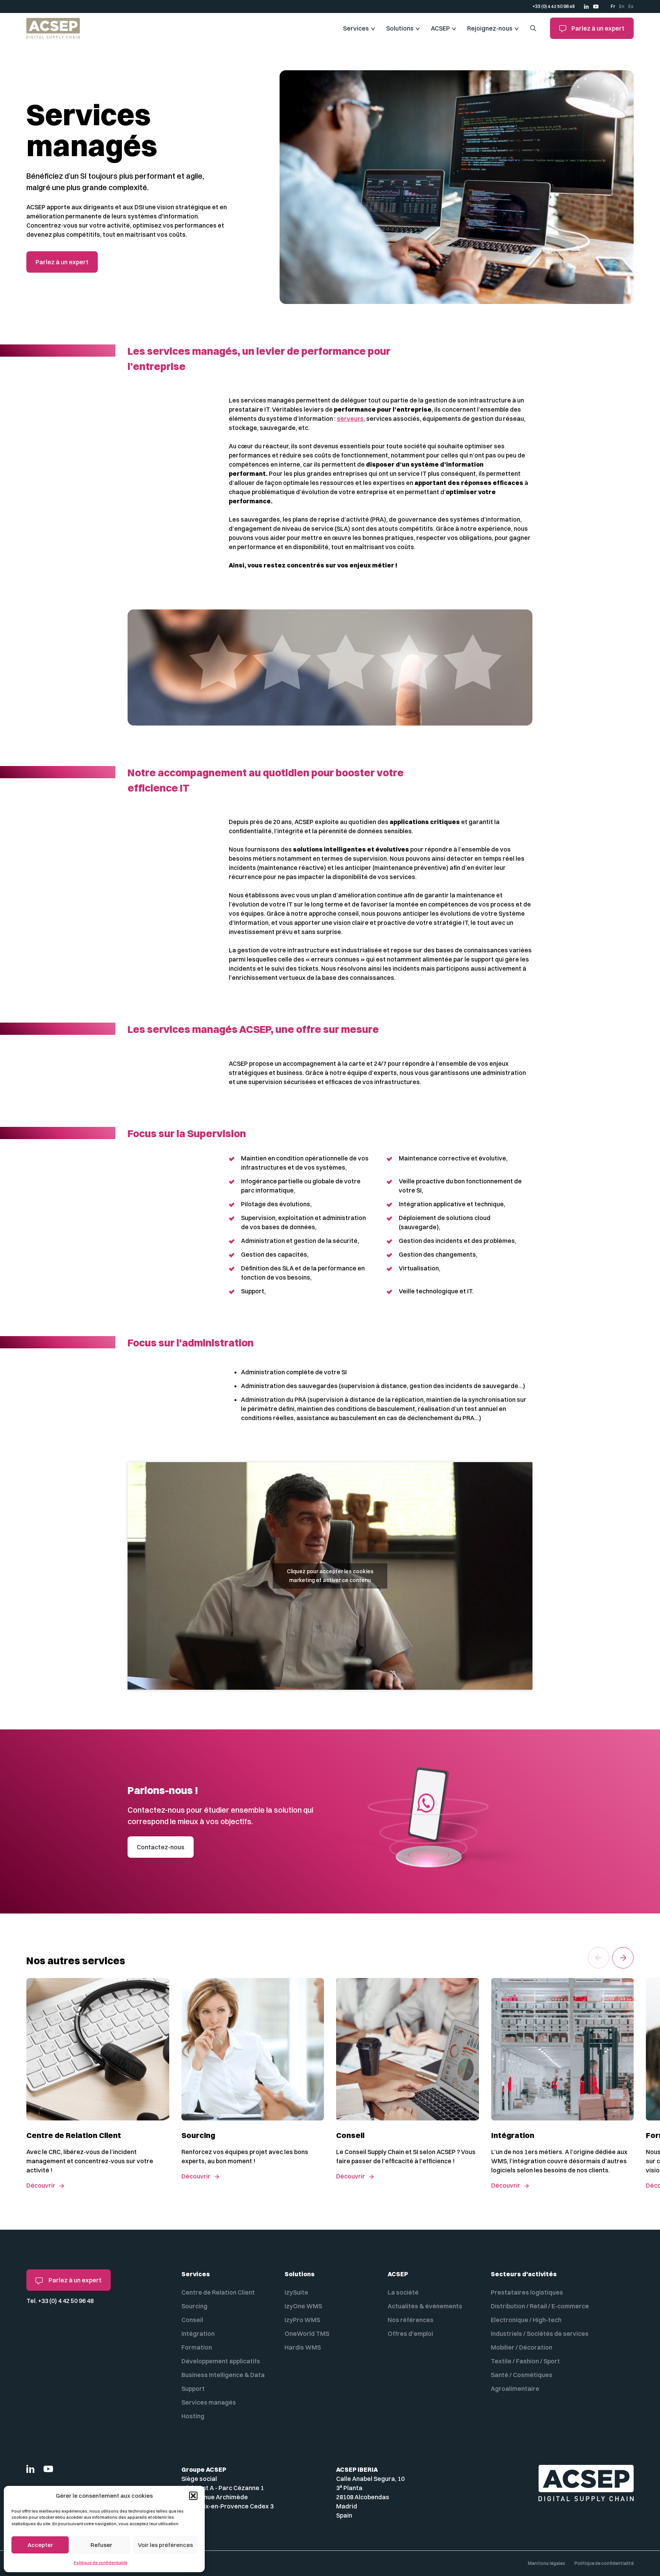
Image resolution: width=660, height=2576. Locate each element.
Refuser (101, 2545)
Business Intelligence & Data (223, 2375)
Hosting (193, 2416)
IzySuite (296, 2292)
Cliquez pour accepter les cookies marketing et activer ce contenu (330, 1576)
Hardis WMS (303, 2347)
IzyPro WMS (302, 2320)
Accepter (40, 2545)
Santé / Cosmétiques (522, 2375)
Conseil (192, 2320)
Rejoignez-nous (490, 28)
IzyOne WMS (303, 2306)
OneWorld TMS (307, 2334)
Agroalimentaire (515, 2389)
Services (356, 28)
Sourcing (194, 2306)
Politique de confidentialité (101, 2563)
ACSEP (440, 28)
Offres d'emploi (410, 2334)
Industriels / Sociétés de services (540, 2334)
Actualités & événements (425, 2306)
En (622, 6)
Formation (197, 2347)
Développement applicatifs (221, 2361)
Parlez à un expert (597, 28)
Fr (613, 6)
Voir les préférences (165, 2545)
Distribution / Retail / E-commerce (540, 2306)
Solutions (400, 28)
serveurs (350, 419)
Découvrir (41, 2185)
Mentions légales (547, 2563)
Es (631, 6)
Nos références (411, 2320)
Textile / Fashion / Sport (525, 2361)
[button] (193, 2496)
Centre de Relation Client (218, 2292)
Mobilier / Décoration (522, 2347)
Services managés (209, 2402)
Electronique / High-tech (526, 2320)
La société (403, 2292)
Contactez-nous (161, 1847)
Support (193, 2389)
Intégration (198, 2334)
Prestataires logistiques (527, 2292)
